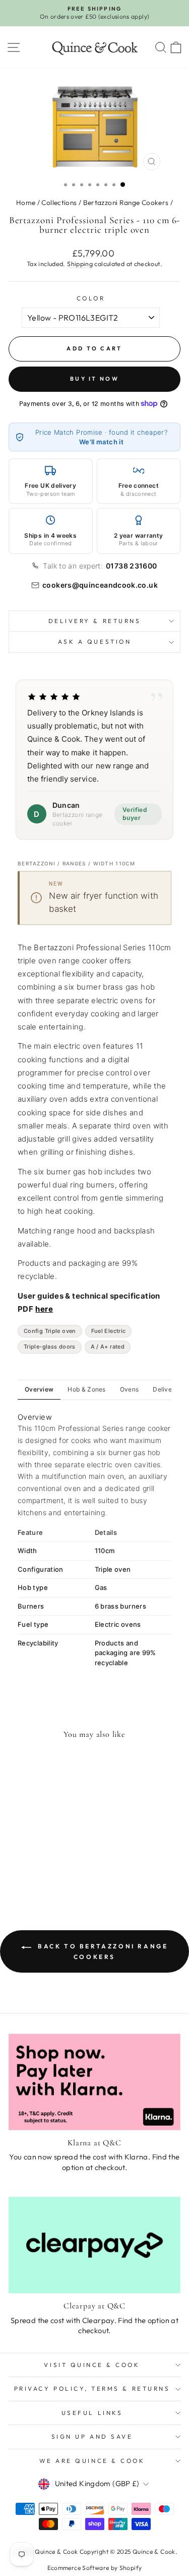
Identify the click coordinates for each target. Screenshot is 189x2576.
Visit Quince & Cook (92, 2365)
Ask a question (94, 641)
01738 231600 (131, 566)
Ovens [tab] (130, 1389)
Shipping (80, 264)
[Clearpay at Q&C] (94, 2245)
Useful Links (92, 2413)
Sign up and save (92, 2436)
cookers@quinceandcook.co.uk (100, 585)
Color (91, 298)
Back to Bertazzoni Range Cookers (102, 1951)
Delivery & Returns (95, 621)
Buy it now (94, 379)
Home (26, 202)
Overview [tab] (39, 1389)
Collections (59, 202)
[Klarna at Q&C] (94, 2082)
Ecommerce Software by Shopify (95, 2568)
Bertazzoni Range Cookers (126, 202)
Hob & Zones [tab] (86, 1389)
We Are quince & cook (92, 2461)
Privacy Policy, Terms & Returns (92, 2388)
